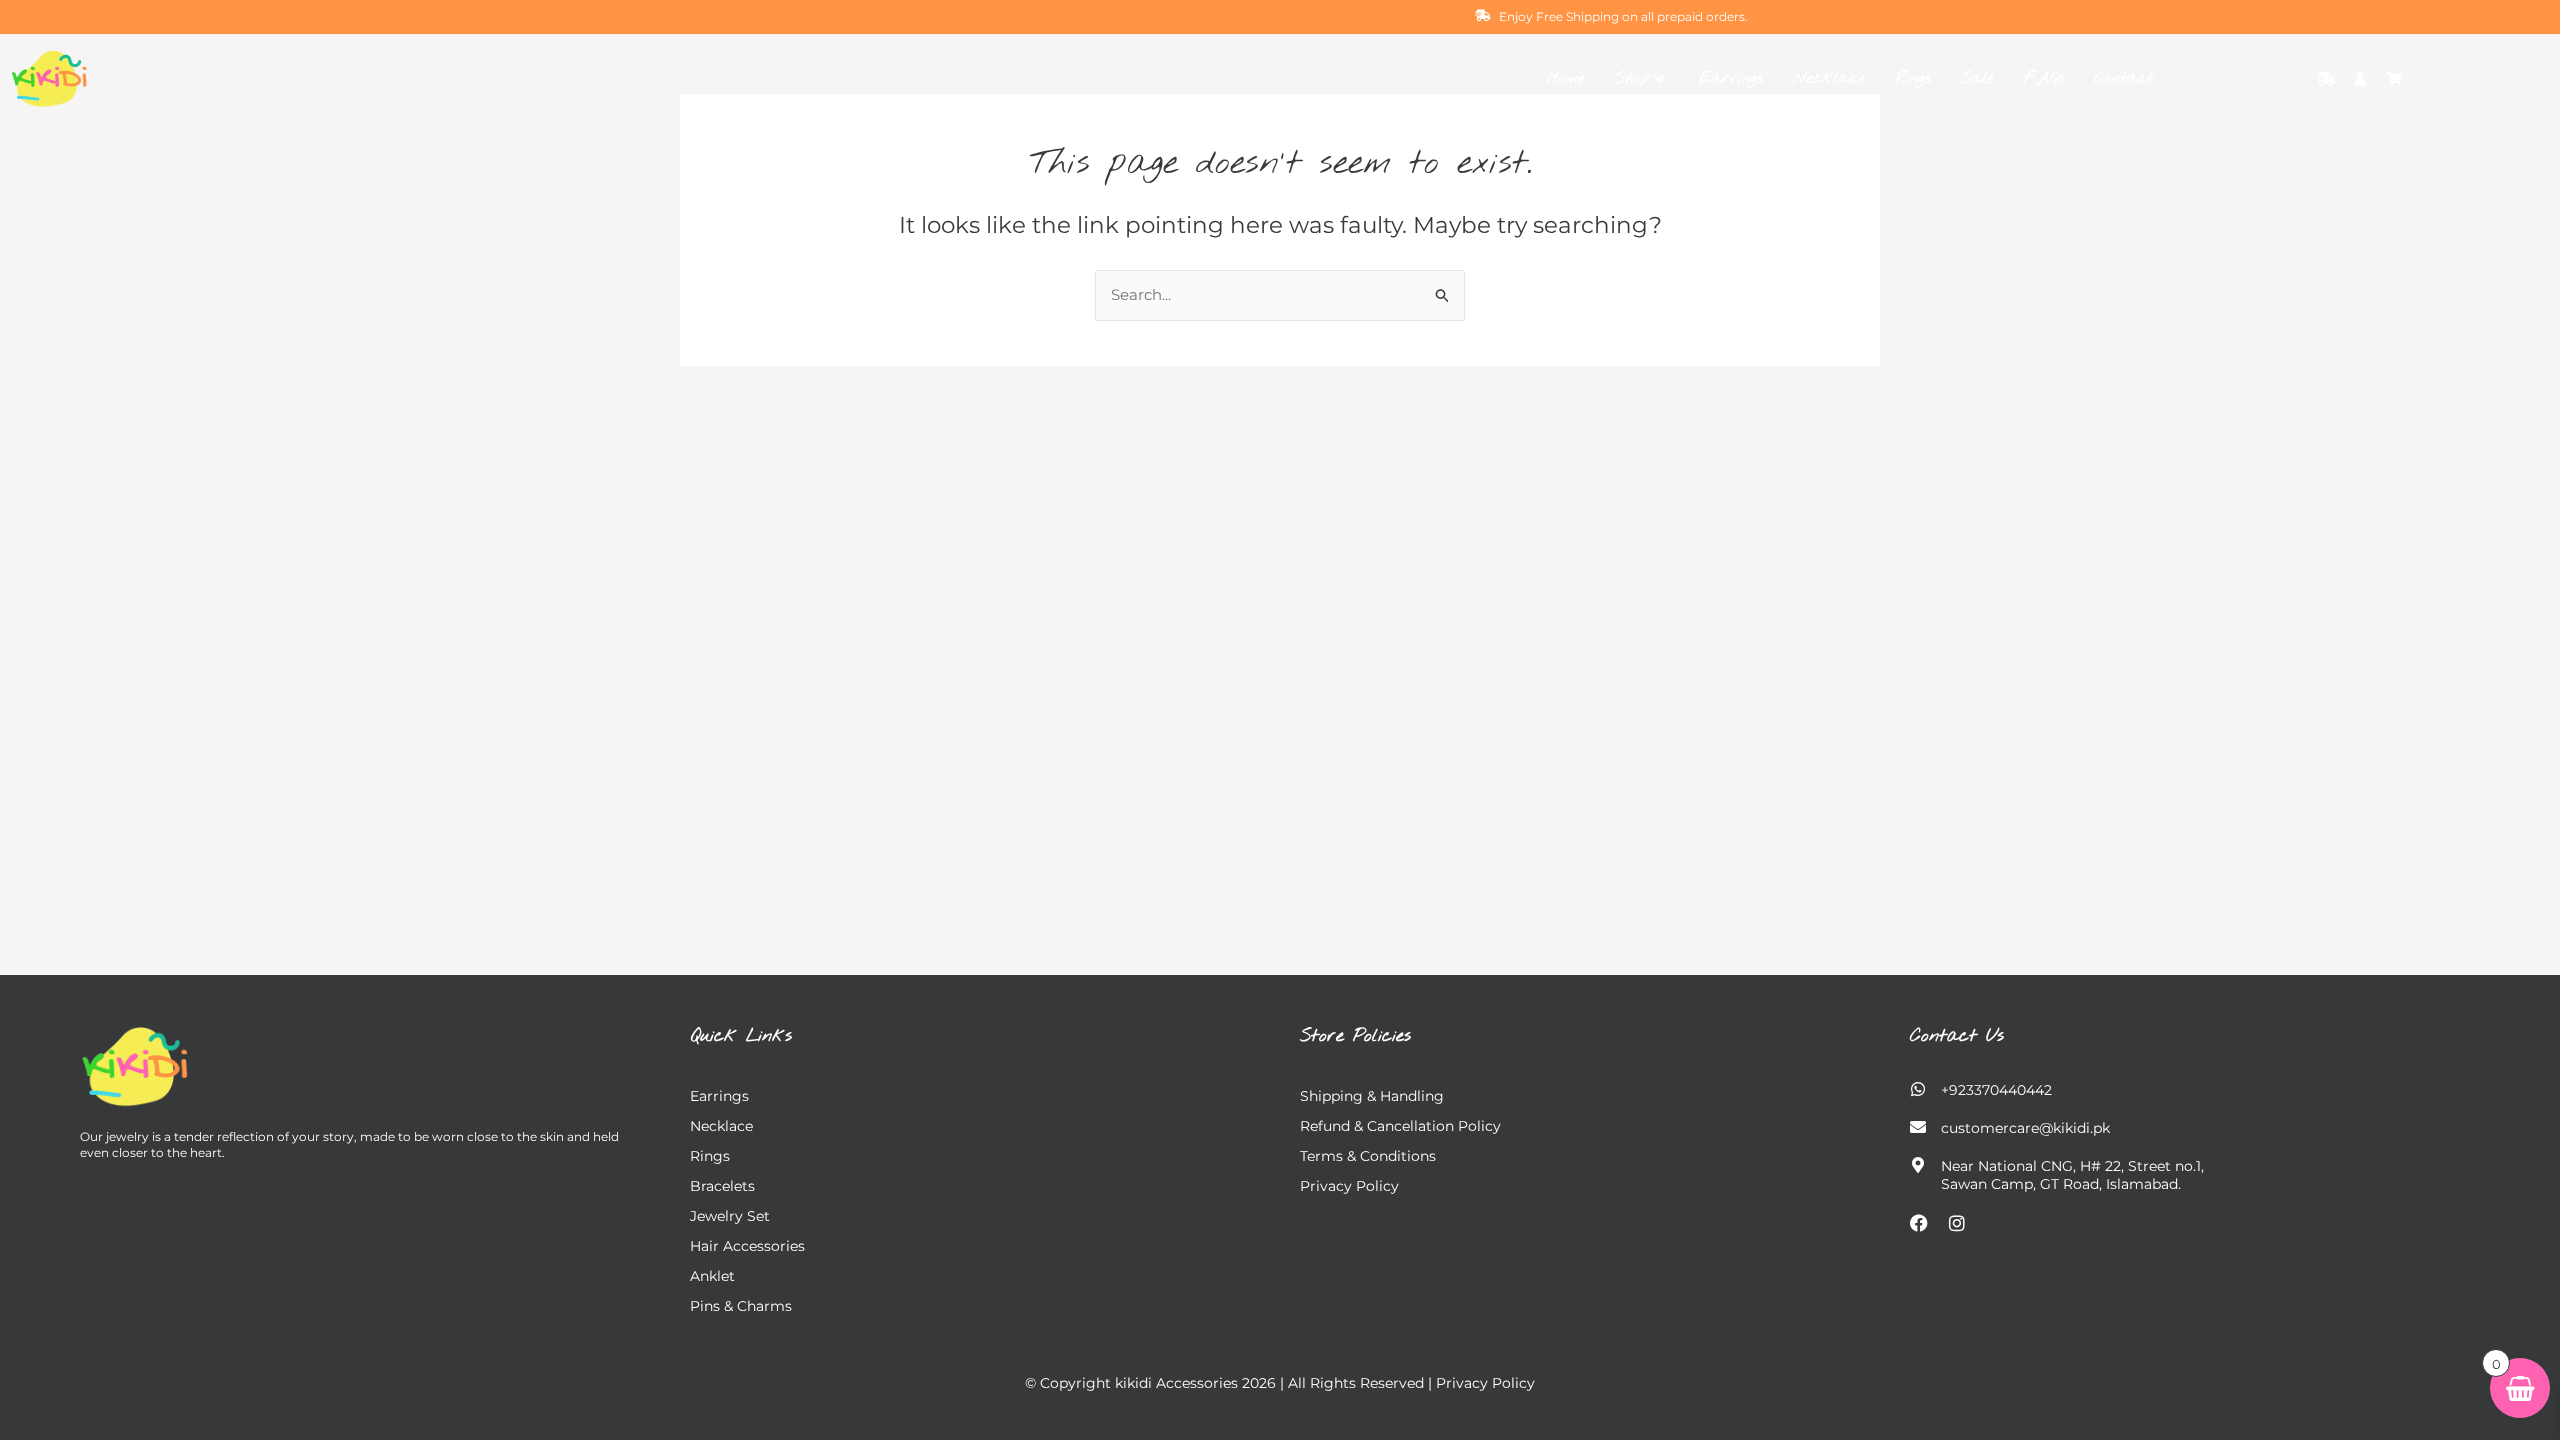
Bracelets (722, 1186)
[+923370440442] (1918, 1089)
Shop (1632, 78)
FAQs (2044, 78)
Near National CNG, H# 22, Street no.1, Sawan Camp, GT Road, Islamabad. (2072, 1175)
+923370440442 (1996, 1090)
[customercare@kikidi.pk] (1918, 1127)
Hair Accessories (747, 1246)
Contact (2124, 78)
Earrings (1731, 78)
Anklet (712, 1276)
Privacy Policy (1349, 1186)
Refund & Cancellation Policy (1400, 1126)
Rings (1913, 78)
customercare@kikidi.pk (2025, 1128)
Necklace (1829, 78)
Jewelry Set (730, 1216)
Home (1566, 78)
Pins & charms (741, 1306)
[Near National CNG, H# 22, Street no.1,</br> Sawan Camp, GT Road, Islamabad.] (1918, 1165)
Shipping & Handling (1372, 1096)
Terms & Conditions (1368, 1156)
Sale (1977, 78)
